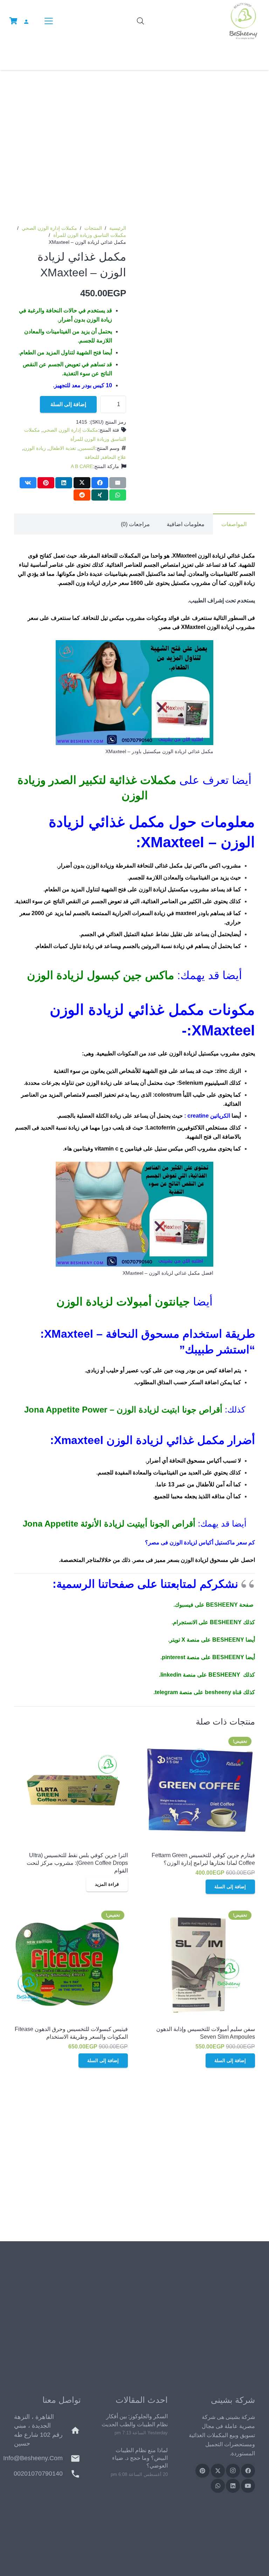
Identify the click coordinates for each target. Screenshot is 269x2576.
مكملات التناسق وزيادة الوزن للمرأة (90, 235)
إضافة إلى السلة (68, 404)
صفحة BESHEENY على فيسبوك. (213, 1605)
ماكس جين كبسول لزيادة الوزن (101, 975)
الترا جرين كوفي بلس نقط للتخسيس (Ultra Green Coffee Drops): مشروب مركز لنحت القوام (77, 1863)
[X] (218, 2471)
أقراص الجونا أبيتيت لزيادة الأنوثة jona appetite (109, 1524)
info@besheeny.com (33, 2458)
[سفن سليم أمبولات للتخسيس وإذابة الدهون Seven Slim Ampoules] (198, 1964)
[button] (47, 21)
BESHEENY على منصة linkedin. (200, 1675)
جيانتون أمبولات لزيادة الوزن (123, 1302)
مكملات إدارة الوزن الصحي (49, 228)
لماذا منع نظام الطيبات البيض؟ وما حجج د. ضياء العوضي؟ (140, 2458)
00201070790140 (38, 2474)
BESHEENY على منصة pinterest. (202, 1657)
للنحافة (92, 457)
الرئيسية (118, 228)
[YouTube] (248, 2486)
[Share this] (100, 483)
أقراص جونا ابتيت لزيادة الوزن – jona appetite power (123, 1410)
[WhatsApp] (218, 2486)
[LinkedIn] (233, 2486)
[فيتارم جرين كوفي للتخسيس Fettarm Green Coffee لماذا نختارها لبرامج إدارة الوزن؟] (198, 1790)
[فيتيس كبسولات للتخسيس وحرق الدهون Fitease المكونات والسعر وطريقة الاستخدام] (71, 1964)
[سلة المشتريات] (13, 21)
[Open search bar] (140, 21)
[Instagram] (233, 2471)
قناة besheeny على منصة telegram (198, 1692)
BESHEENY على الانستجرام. (207, 1622)
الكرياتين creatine (209, 1116)
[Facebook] (248, 2471)
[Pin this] (46, 483)
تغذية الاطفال (62, 448)
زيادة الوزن (35, 448)
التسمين (87, 448)
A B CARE (82, 466)
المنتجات (93, 228)
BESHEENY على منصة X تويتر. (206, 1640)
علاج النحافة (114, 457)
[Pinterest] (202, 2471)
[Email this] (118, 483)
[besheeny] (243, 21)
